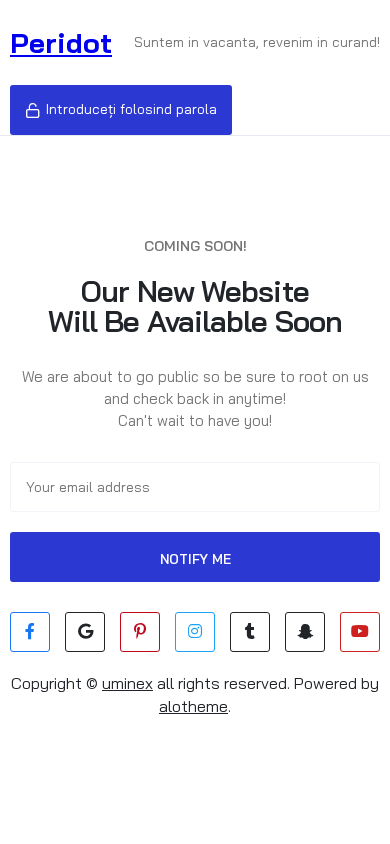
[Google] (85, 632)
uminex (127, 683)
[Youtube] (360, 632)
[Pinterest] (140, 632)
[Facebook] (30, 632)
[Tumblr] (250, 632)
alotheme (193, 706)
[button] (121, 110)
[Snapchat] (305, 632)
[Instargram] (195, 632)
